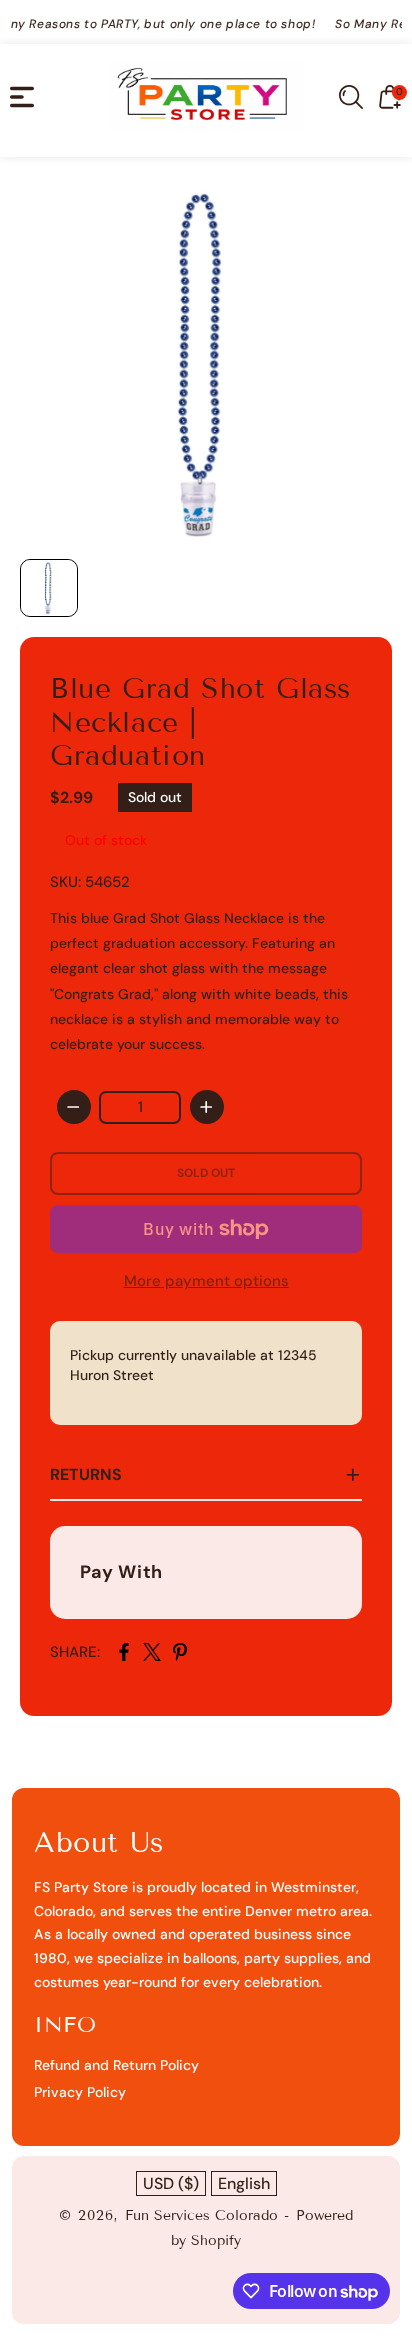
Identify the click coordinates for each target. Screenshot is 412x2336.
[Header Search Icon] (351, 97)
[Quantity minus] (74, 1107)
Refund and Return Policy (116, 2065)
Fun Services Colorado (201, 2215)
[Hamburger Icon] (22, 97)
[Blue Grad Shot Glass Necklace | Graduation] (206, 363)
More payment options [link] (206, 1281)
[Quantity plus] (207, 1107)
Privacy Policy (80, 2092)
